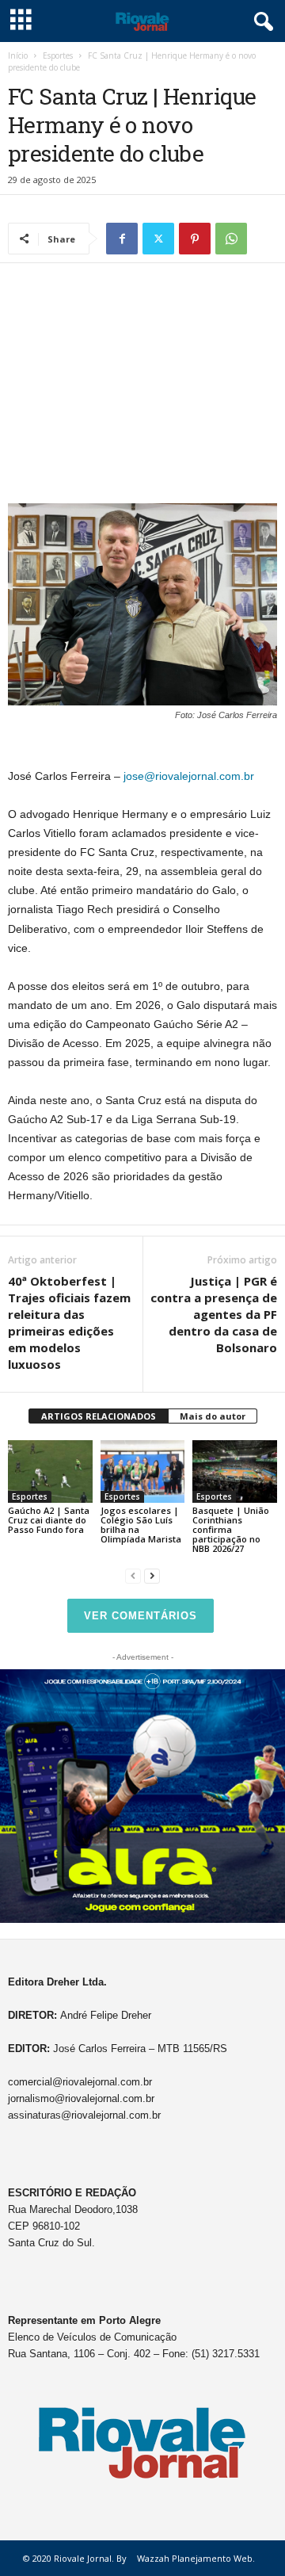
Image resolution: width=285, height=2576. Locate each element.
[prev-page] (133, 1575)
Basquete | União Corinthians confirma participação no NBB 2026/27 (231, 1529)
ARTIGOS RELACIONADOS (99, 1416)
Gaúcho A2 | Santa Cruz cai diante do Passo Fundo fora (49, 1520)
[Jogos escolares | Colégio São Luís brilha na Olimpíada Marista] (143, 1472)
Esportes (58, 55)
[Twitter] (158, 239)
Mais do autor (213, 1416)
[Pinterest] (195, 239)
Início (18, 55)
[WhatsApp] (231, 239)
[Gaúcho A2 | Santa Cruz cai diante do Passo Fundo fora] (50, 1472)
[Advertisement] (142, 387)
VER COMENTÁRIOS (141, 1616)
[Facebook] (122, 239)
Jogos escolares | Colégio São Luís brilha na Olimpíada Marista (141, 1525)
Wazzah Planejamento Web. (196, 2558)
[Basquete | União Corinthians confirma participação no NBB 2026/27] (235, 1472)
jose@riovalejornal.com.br (189, 776)
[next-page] (152, 1575)
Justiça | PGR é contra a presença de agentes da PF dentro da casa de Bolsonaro (214, 1314)
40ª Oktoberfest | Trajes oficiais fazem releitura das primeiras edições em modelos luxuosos (69, 1322)
